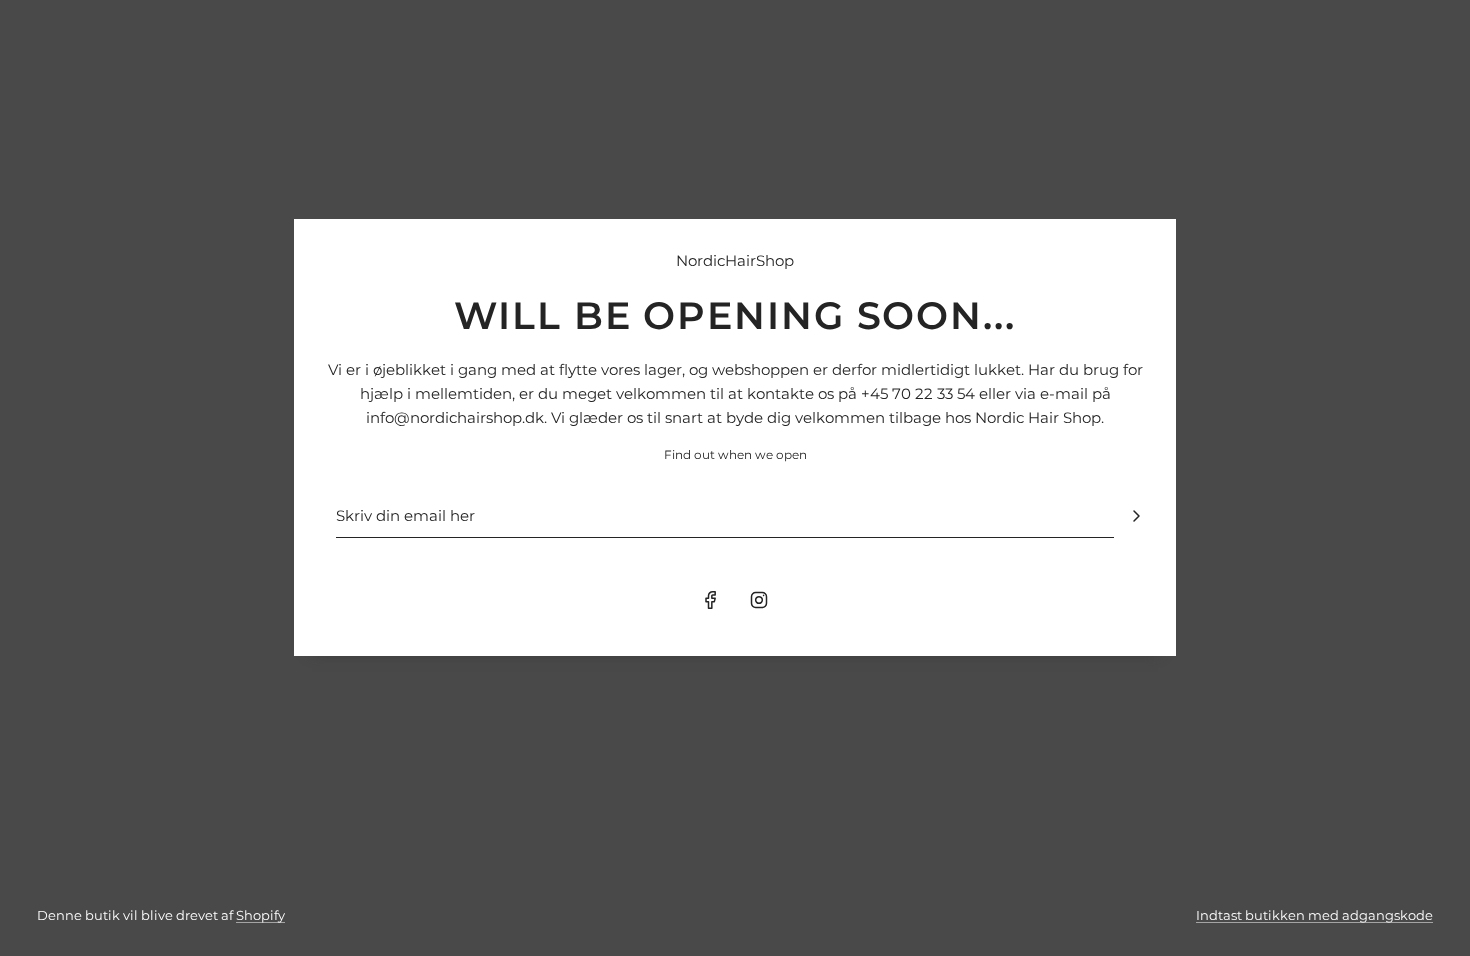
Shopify (260, 915)
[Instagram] (759, 600)
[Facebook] (711, 600)
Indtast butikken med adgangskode (1314, 915)
